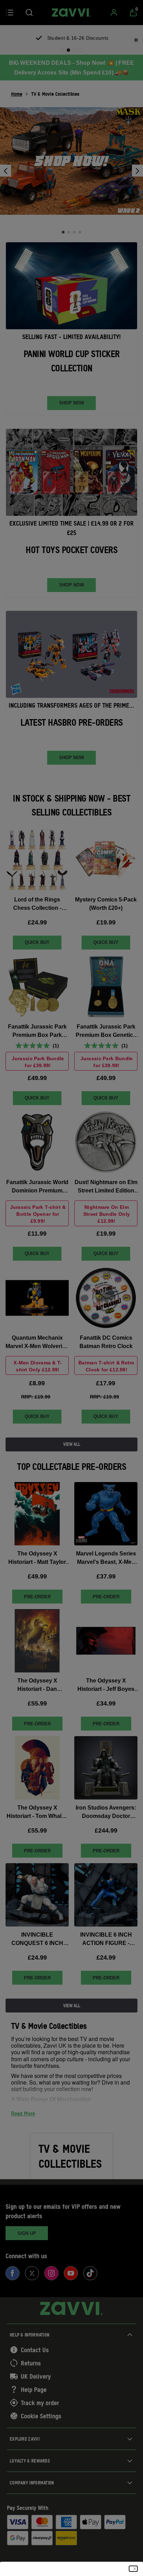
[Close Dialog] (133, 2569)
